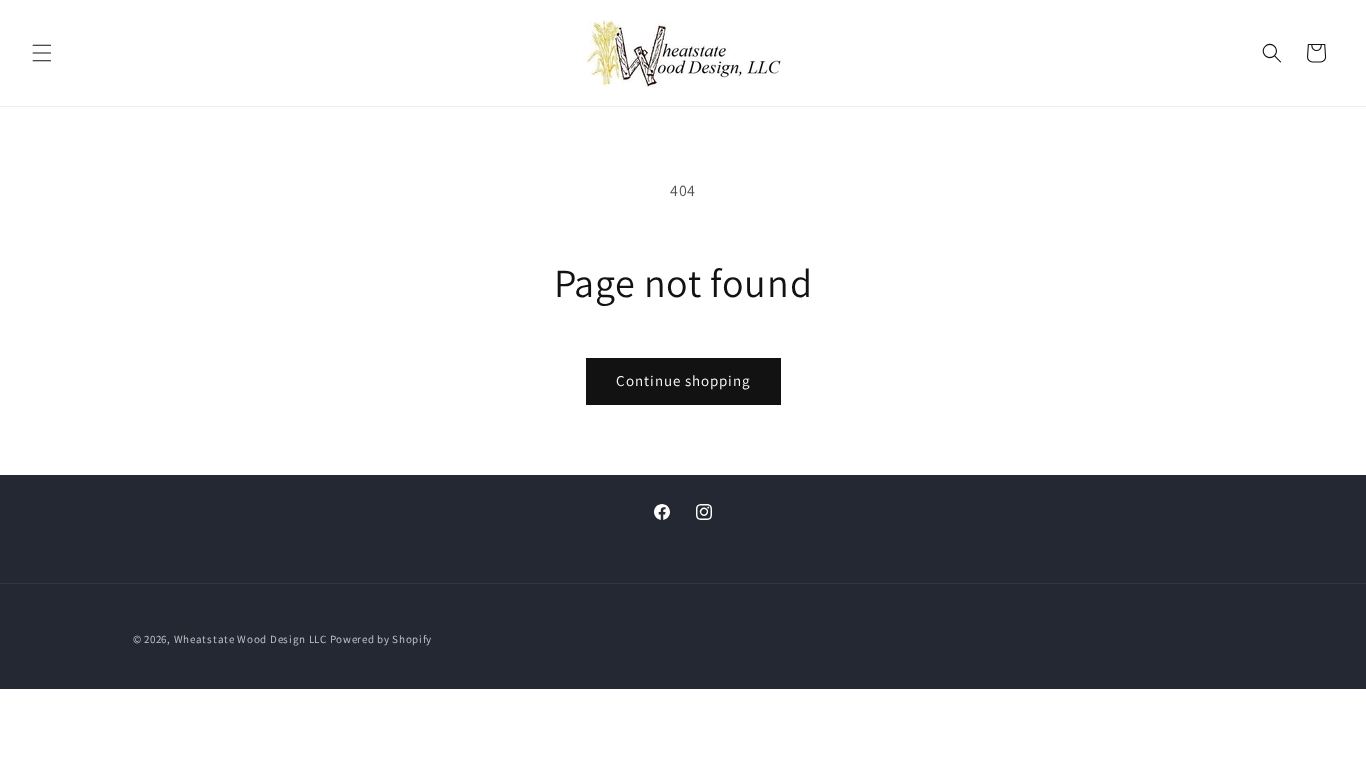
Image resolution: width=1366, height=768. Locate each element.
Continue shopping (683, 380)
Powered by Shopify (381, 639)
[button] (42, 53)
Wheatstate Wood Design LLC (250, 639)
